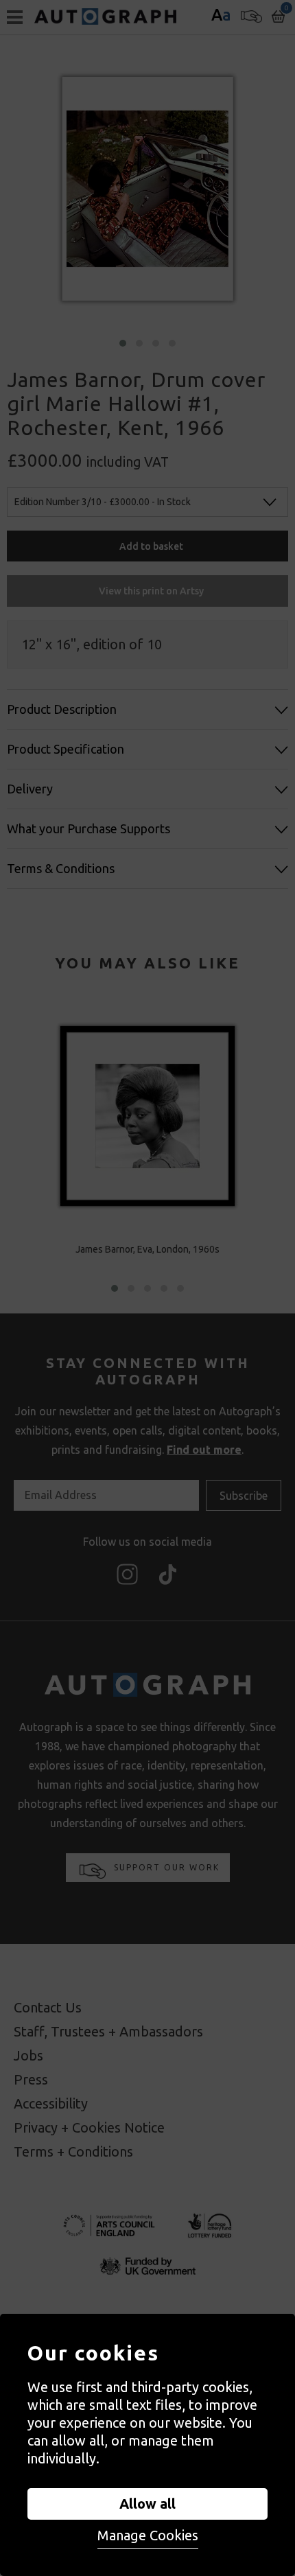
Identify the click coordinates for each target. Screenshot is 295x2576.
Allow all (147, 2504)
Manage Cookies (148, 2535)
